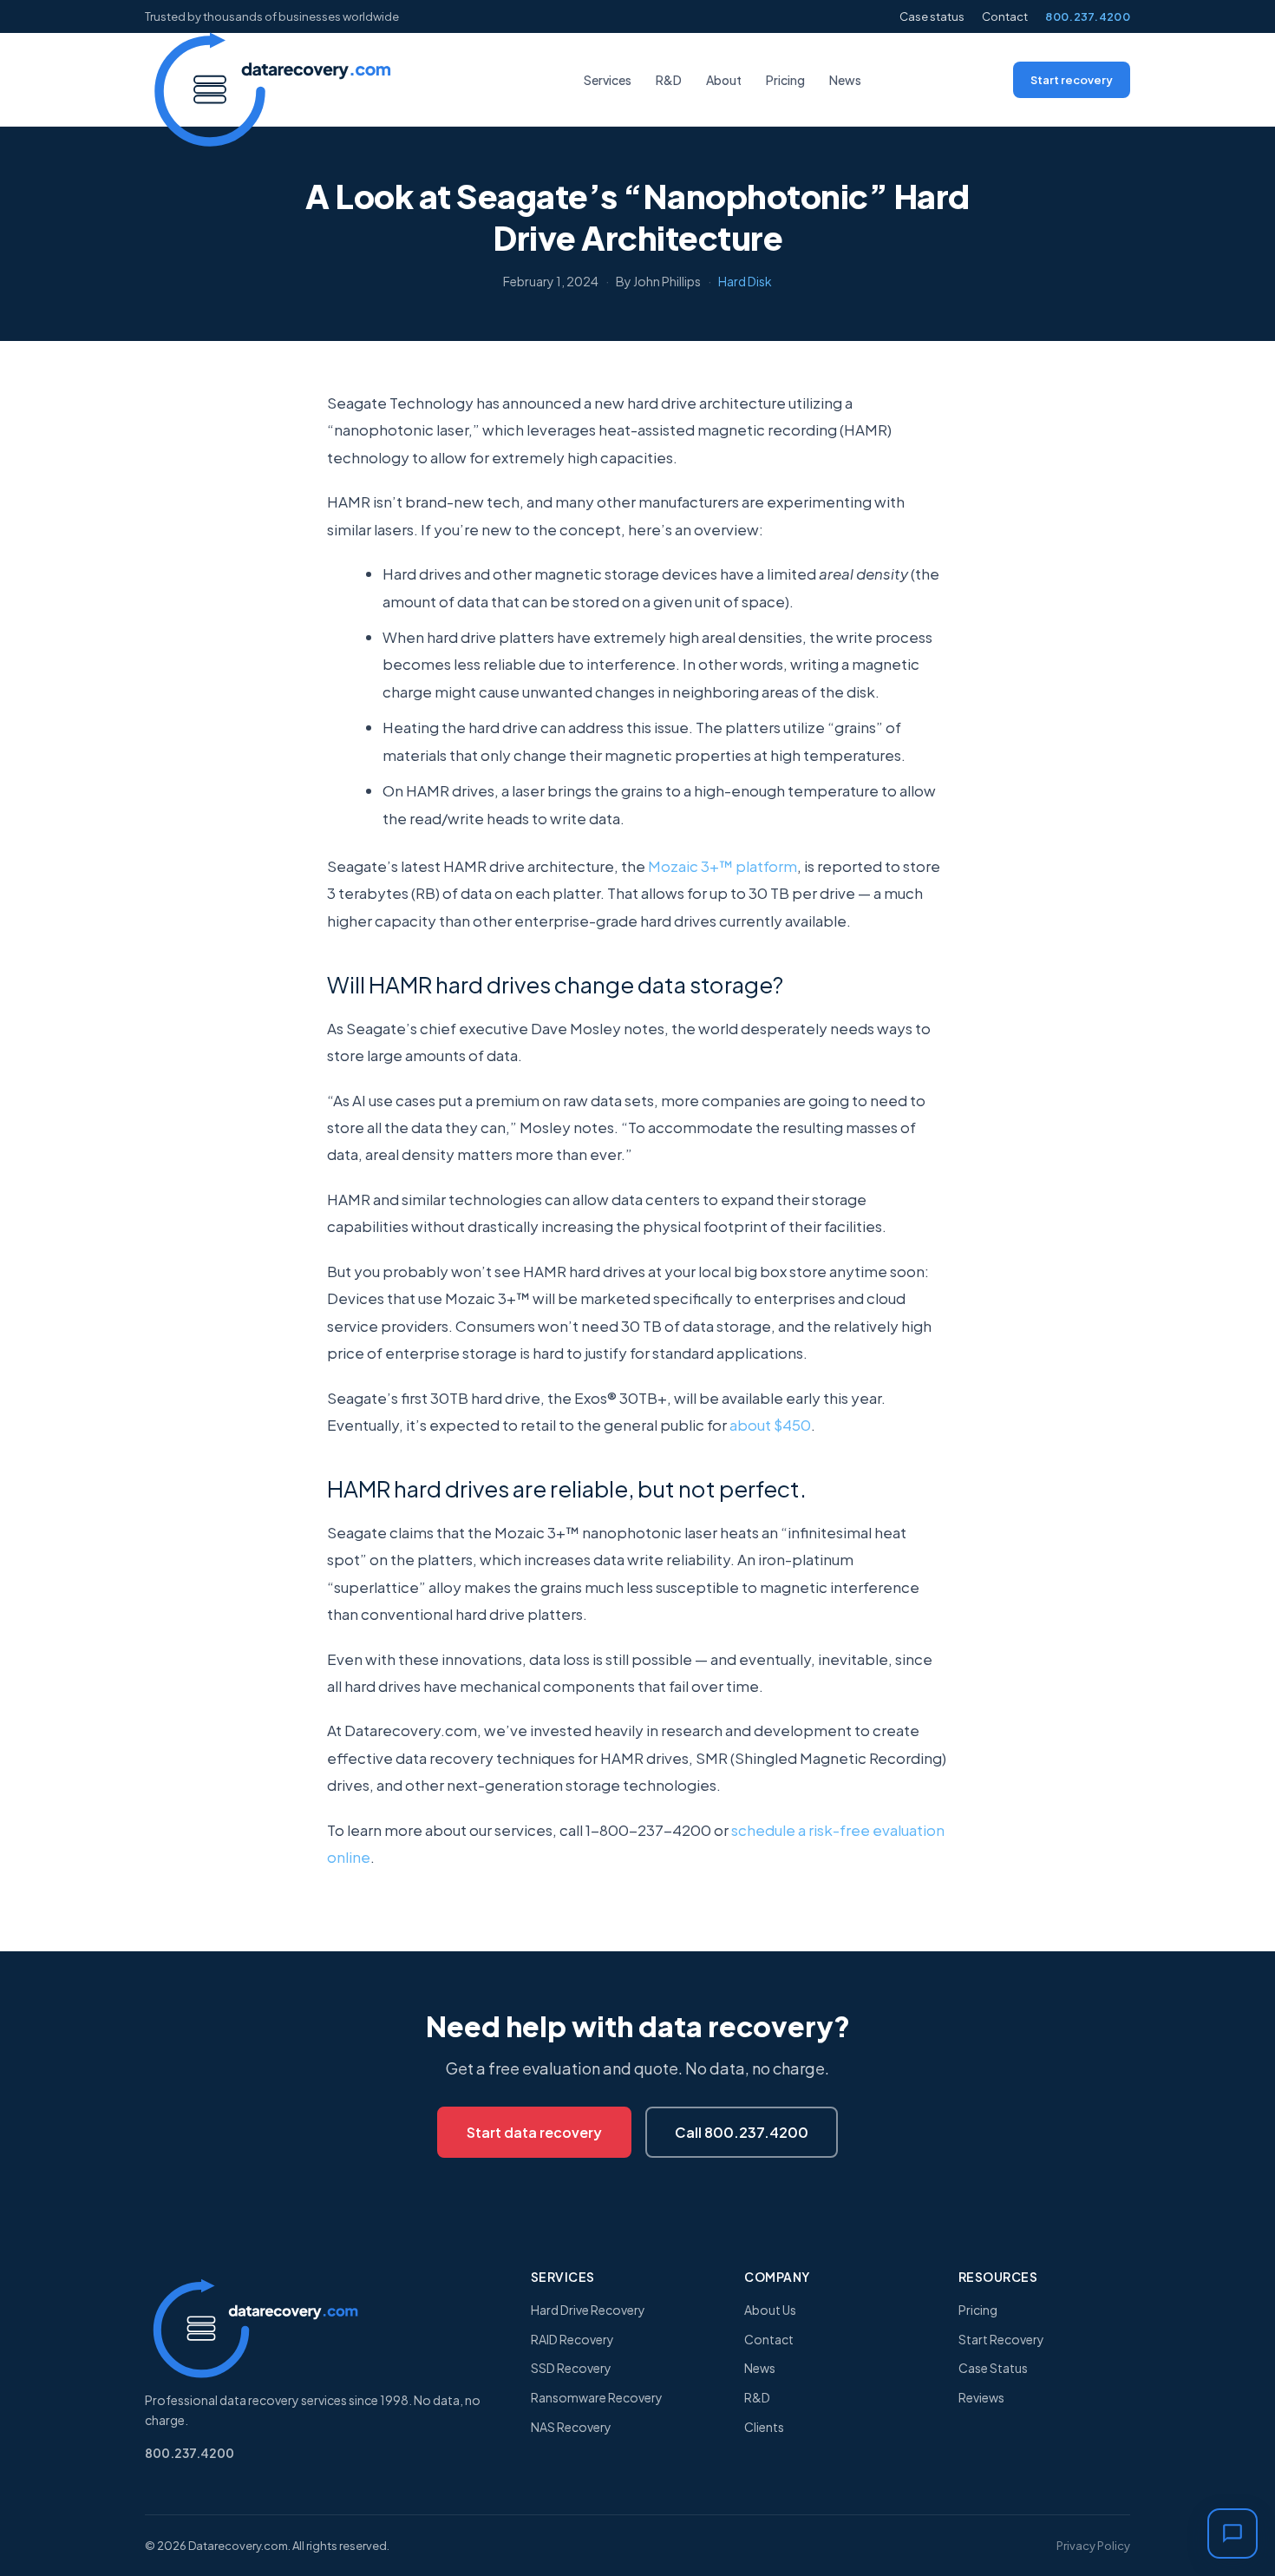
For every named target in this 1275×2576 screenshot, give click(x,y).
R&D (669, 80)
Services (608, 80)
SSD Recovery (571, 2368)
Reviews (981, 2397)
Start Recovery (1001, 2339)
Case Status (993, 2368)
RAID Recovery (572, 2339)
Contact (1005, 16)
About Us (770, 2310)
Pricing (785, 80)
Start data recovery (534, 2132)
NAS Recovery (571, 2427)
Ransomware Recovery (597, 2397)
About (724, 80)
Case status (932, 16)
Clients (764, 2427)
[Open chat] (1232, 2533)
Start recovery (1072, 80)
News (845, 80)
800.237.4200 (1088, 16)
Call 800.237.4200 (742, 2132)
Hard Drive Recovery (588, 2310)
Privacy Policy (1093, 2546)
